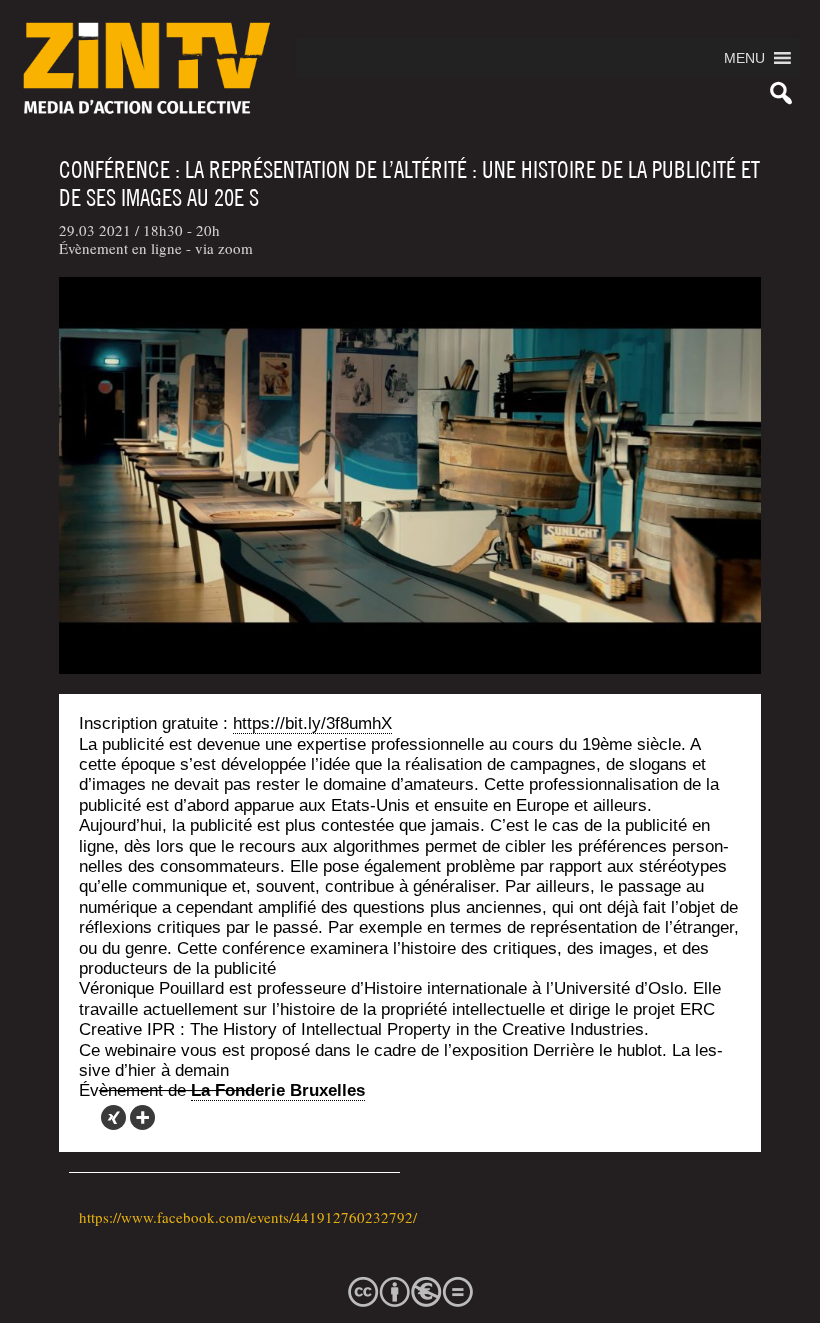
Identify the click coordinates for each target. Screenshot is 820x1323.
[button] (744, 58)
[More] (142, 1117)
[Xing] (113, 1117)
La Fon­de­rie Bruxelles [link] (278, 1090)
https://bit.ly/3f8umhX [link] (312, 723)
